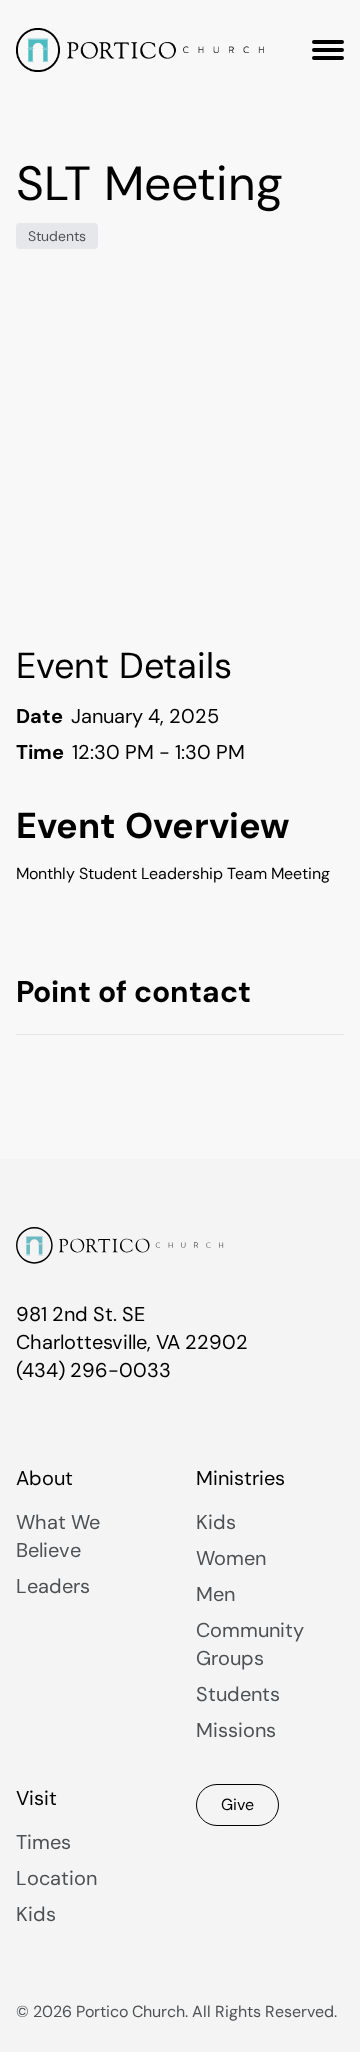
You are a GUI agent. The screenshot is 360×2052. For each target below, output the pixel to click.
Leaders (53, 1586)
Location (56, 1878)
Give (237, 1804)
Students (57, 236)
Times (43, 1842)
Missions (236, 1730)
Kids (216, 1522)
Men (215, 1594)
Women (231, 1558)
